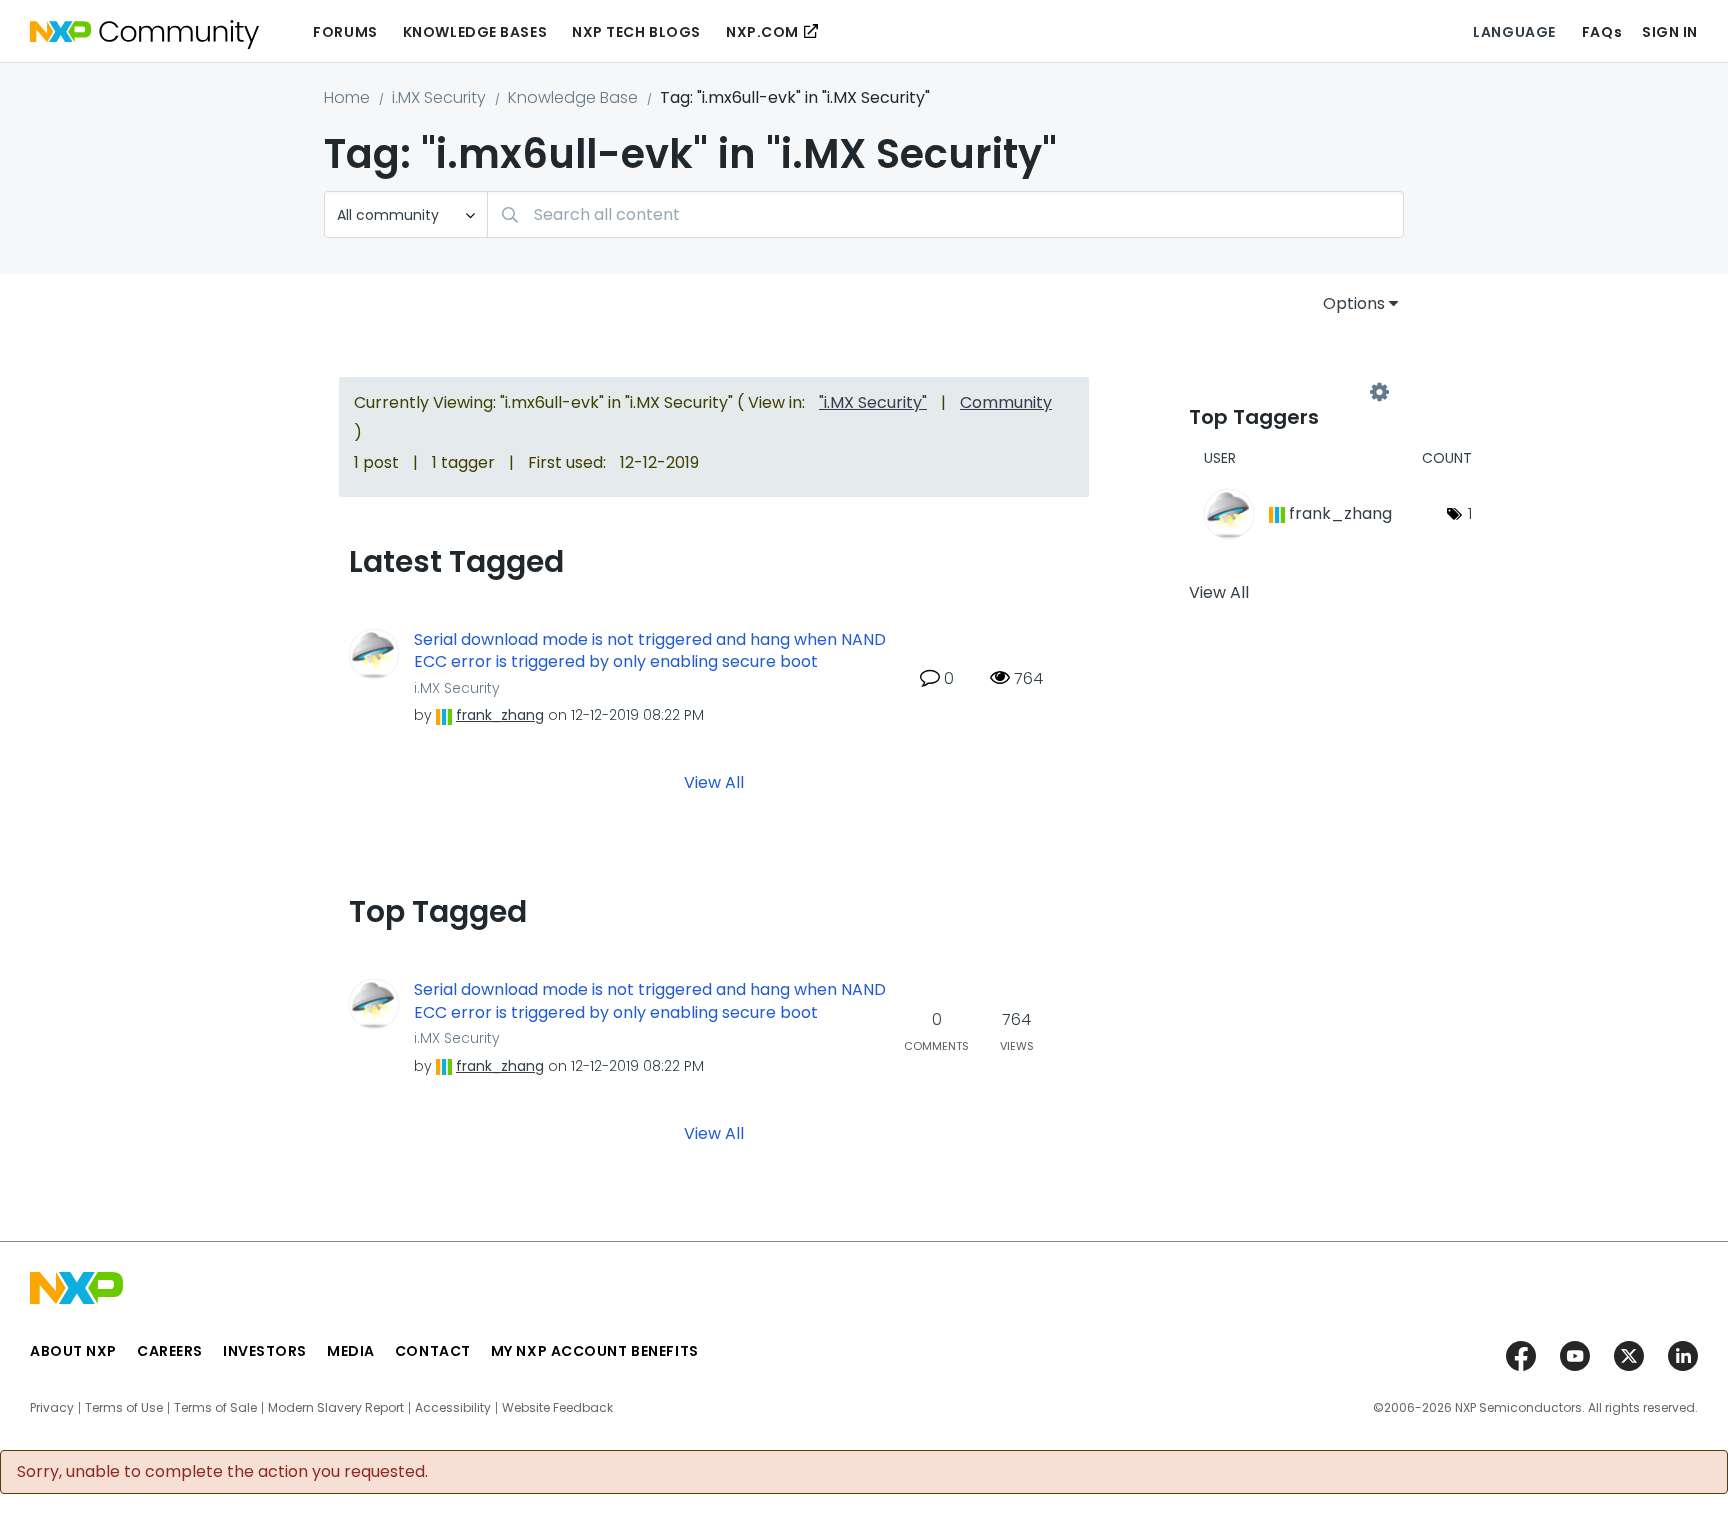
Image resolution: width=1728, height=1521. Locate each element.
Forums (345, 32)
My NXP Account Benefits (595, 1351)
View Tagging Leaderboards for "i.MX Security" (1284, 392)
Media (351, 1351)
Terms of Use (124, 1408)
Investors (265, 1351)
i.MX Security (439, 97)
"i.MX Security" (873, 402)
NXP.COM (762, 32)
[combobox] (945, 214)
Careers (170, 1351)
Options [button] (1354, 303)
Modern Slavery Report (336, 1408)
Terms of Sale (215, 1408)
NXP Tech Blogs (636, 32)
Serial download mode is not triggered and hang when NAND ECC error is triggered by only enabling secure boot (650, 651)
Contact (433, 1351)
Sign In (1670, 32)
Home (347, 97)
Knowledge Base (573, 97)
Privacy (52, 1408)
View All (714, 782)
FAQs (1602, 32)
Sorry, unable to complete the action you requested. (222, 1472)
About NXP (73, 1351)
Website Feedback (557, 1408)
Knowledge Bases (475, 32)
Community (1006, 402)
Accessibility (453, 1408)
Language (1514, 32)
